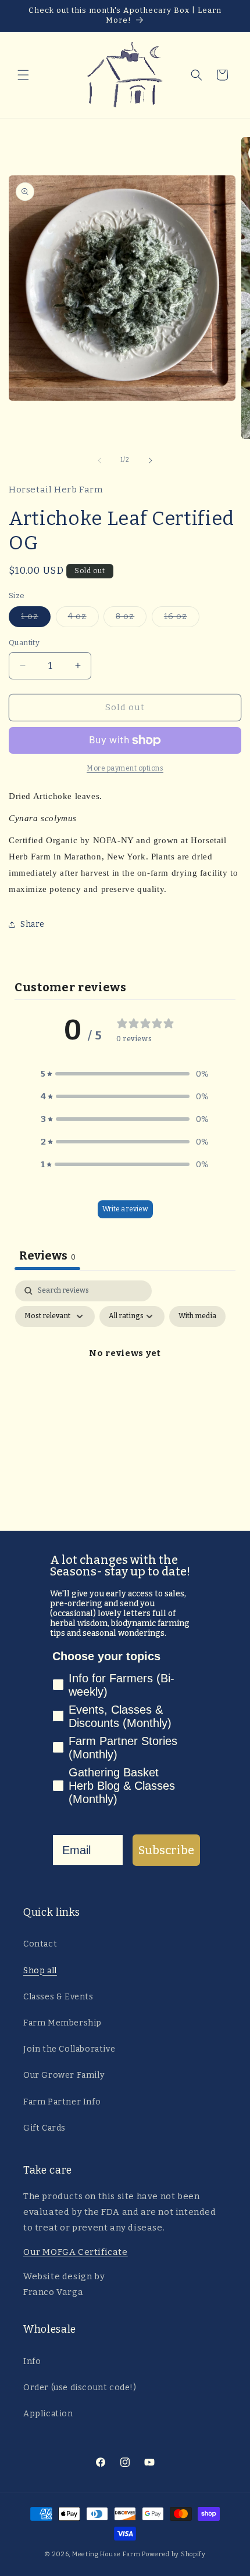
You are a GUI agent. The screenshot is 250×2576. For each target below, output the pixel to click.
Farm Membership (63, 2023)
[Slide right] (151, 460)
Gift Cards (44, 2128)
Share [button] (33, 924)
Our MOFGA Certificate (76, 2252)
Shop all (40, 1971)
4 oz (83, 619)
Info (32, 2361)
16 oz (182, 619)
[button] (23, 75)
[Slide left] (99, 460)
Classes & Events (58, 1997)
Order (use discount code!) (80, 2388)
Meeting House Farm (106, 2554)
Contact (40, 1944)
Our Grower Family (64, 2075)
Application (48, 2414)
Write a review (125, 1209)
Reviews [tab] (47, 1255)
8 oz (131, 619)
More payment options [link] (125, 768)
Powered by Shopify (174, 2554)
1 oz (36, 619)
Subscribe (166, 1850)
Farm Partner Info (62, 2102)
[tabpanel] (125, 1380)
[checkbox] (197, 1316)
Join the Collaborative (69, 2049)
